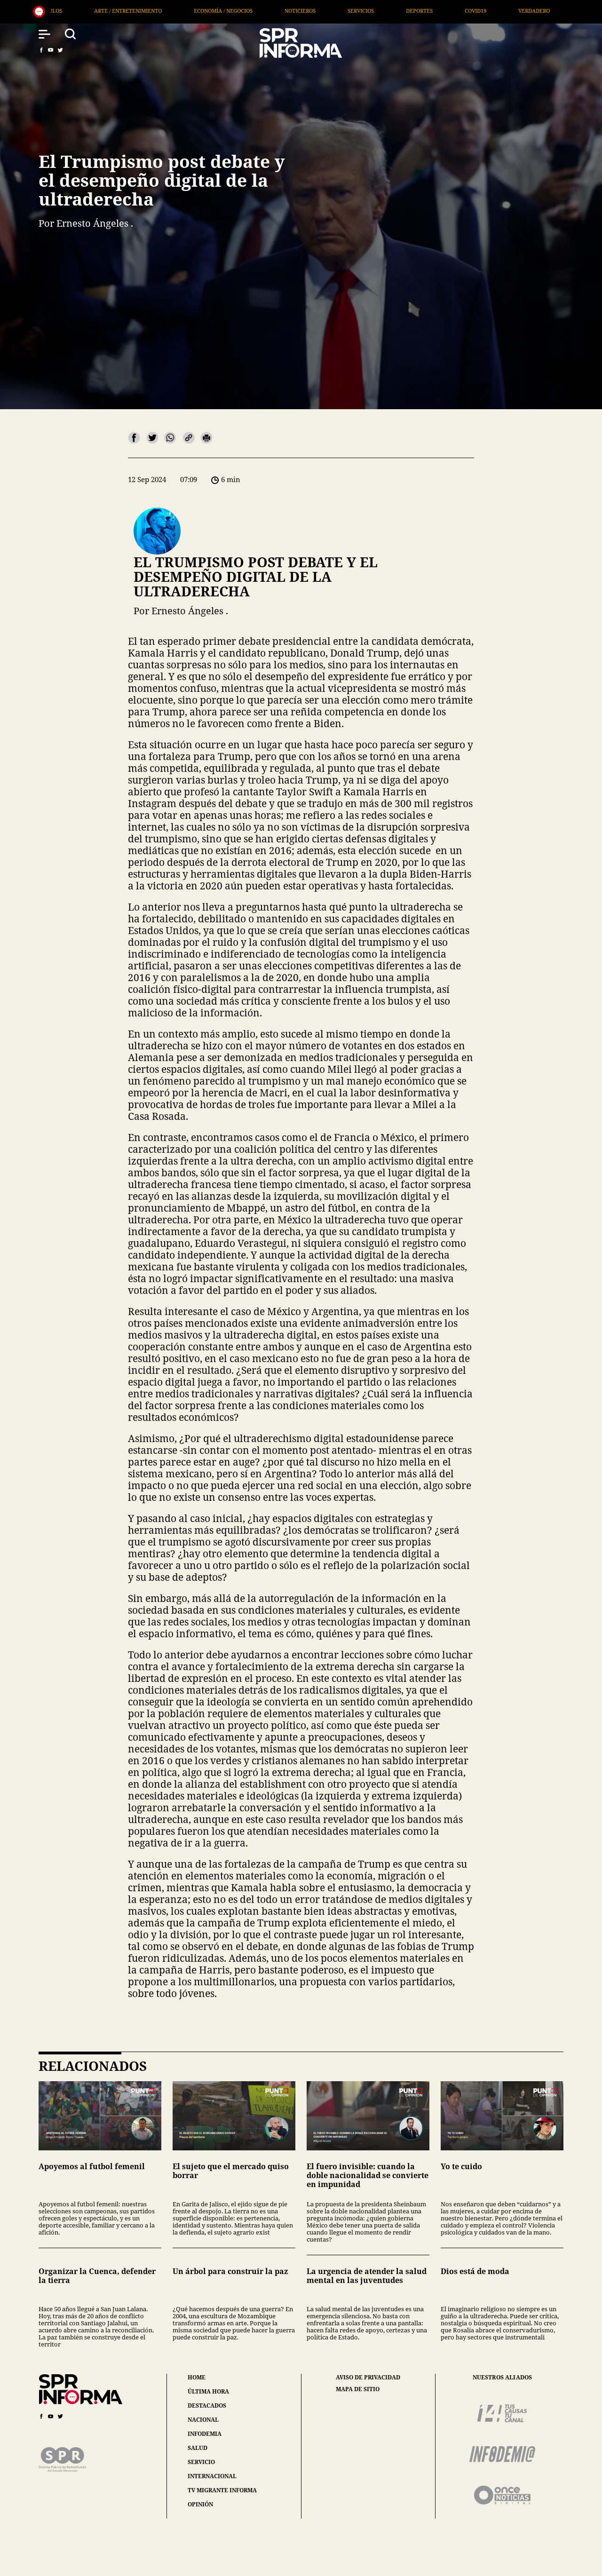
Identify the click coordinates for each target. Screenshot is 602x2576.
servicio (201, 2462)
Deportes (249, 11)
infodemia (205, 2434)
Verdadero (364, 11)
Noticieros (130, 11)
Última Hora (430, 11)
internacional (212, 2476)
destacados (207, 2406)
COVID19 (305, 11)
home (197, 2377)
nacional (203, 2420)
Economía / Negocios (53, 11)
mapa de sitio (358, 2389)
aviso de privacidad (368, 2378)
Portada (492, 11)
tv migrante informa (222, 2490)
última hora (208, 2391)
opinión (200, 2504)
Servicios (190, 11)
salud (198, 2448)
